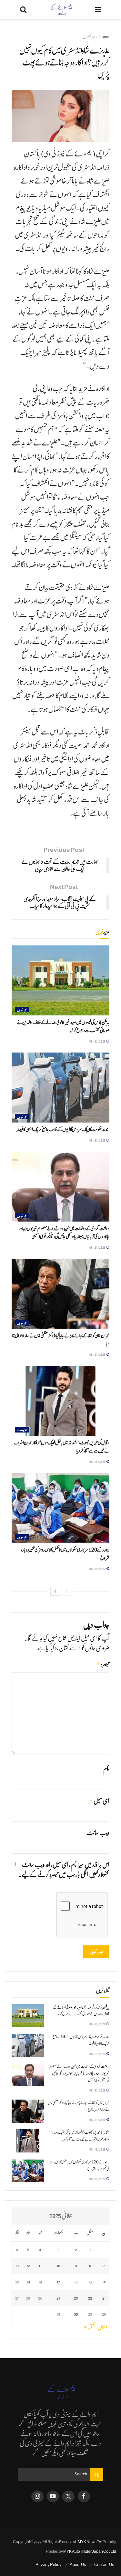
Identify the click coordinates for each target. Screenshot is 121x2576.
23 (76, 2298)
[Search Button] (23, 10)
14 (104, 2282)
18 (40, 2282)
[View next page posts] (55, 1591)
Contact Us (104, 2565)
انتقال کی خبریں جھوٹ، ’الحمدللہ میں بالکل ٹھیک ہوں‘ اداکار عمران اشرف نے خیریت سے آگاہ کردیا (80, 2136)
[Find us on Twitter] (68, 2496)
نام (104, 1769)
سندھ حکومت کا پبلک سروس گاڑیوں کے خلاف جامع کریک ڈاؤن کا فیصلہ (63, 1130)
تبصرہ (103, 1664)
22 (90, 2298)
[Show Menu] (98, 10)
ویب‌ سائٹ (98, 1833)
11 (40, 2266)
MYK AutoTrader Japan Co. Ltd (90, 2551)
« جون (103, 2327)
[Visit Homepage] (61, 10)
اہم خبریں (22, 1009)
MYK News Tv (89, 2542)
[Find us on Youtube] (53, 2496)
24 (58, 2298)
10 (58, 2266)
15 (90, 2282)
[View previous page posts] (66, 1591)
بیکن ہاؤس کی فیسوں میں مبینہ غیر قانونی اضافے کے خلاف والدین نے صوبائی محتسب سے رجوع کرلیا (81, 2011)
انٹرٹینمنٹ (89, 37)
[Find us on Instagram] (37, 2496)
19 (28, 2282)
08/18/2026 (98, 1461)
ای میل (100, 1801)
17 (58, 2282)
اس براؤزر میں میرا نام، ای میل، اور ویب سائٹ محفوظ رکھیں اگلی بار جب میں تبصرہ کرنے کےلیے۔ (64, 1870)
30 (76, 2314)
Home (104, 37)
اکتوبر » (89, 2327)
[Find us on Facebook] (84, 2496)
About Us (78, 2565)
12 (28, 2266)
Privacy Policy (49, 2565)
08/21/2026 (98, 1041)
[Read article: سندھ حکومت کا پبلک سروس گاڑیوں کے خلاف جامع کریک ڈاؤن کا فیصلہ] (60, 1088)
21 (104, 2298)
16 (76, 2282)
